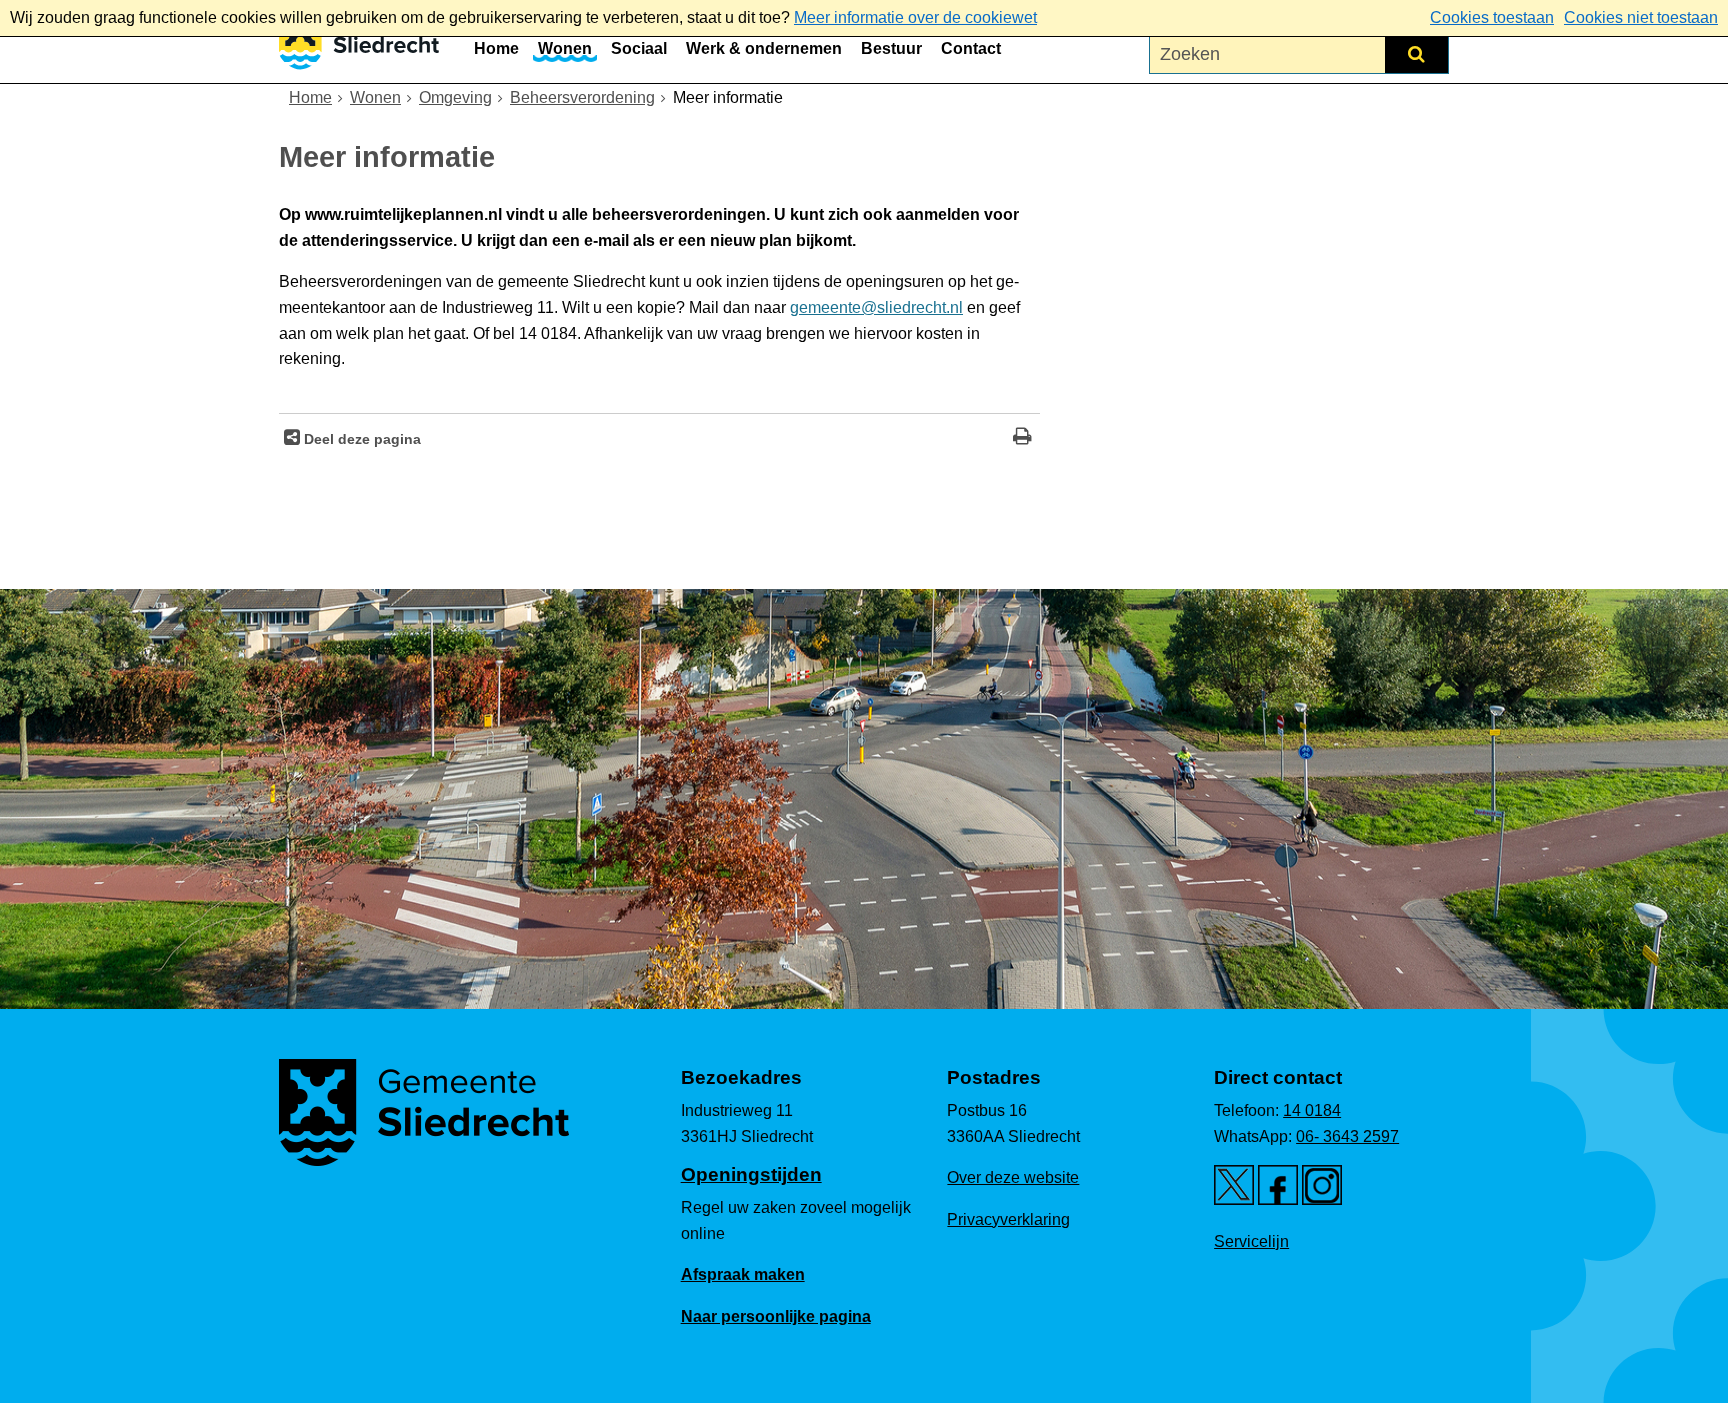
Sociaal (639, 48)
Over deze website (1013, 1177)
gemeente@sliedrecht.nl (876, 307)
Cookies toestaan (1492, 17)
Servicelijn (1251, 1241)
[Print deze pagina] (1022, 438)
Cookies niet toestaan (1641, 17)
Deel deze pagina (360, 439)
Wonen (565, 48)
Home (496, 48)
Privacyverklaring (1008, 1219)
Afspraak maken (743, 1274)
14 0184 (1312, 1110)
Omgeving (455, 97)
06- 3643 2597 (1347, 1136)
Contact (971, 48)
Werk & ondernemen (764, 48)
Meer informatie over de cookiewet (915, 17)
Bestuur (891, 48)
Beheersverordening (582, 97)
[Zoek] (1416, 54)
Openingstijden (751, 1174)
